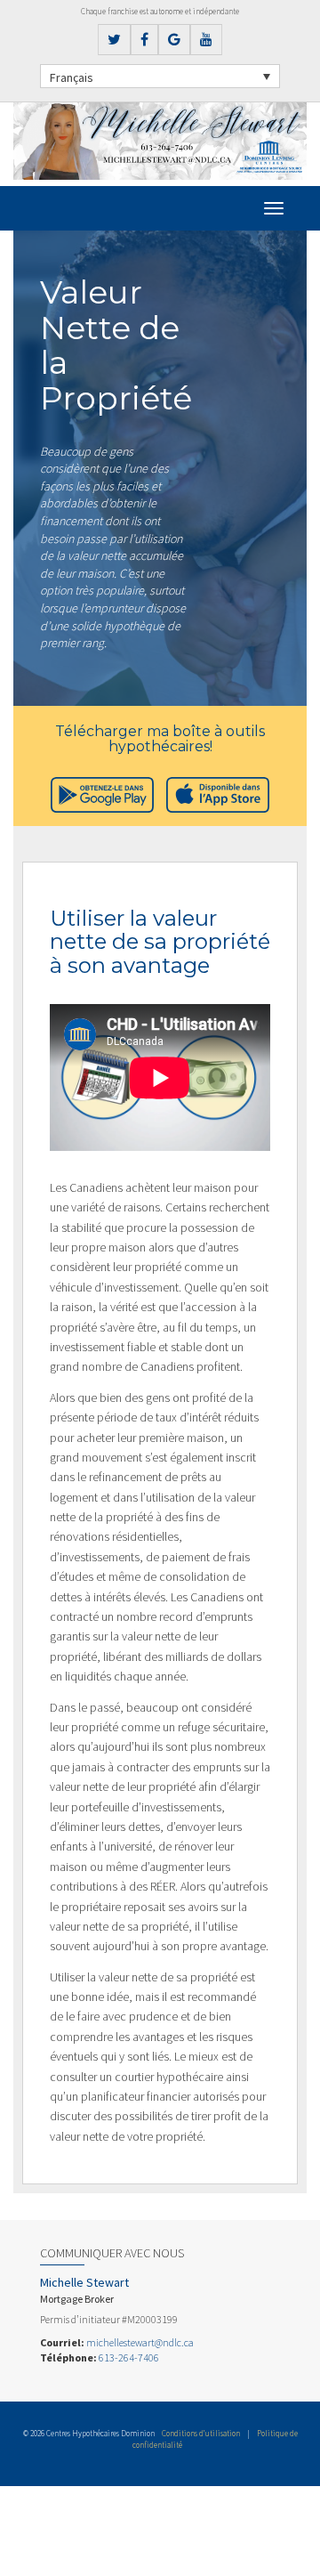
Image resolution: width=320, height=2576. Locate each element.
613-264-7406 (129, 2357)
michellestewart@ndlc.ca (140, 2342)
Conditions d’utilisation (201, 2433)
